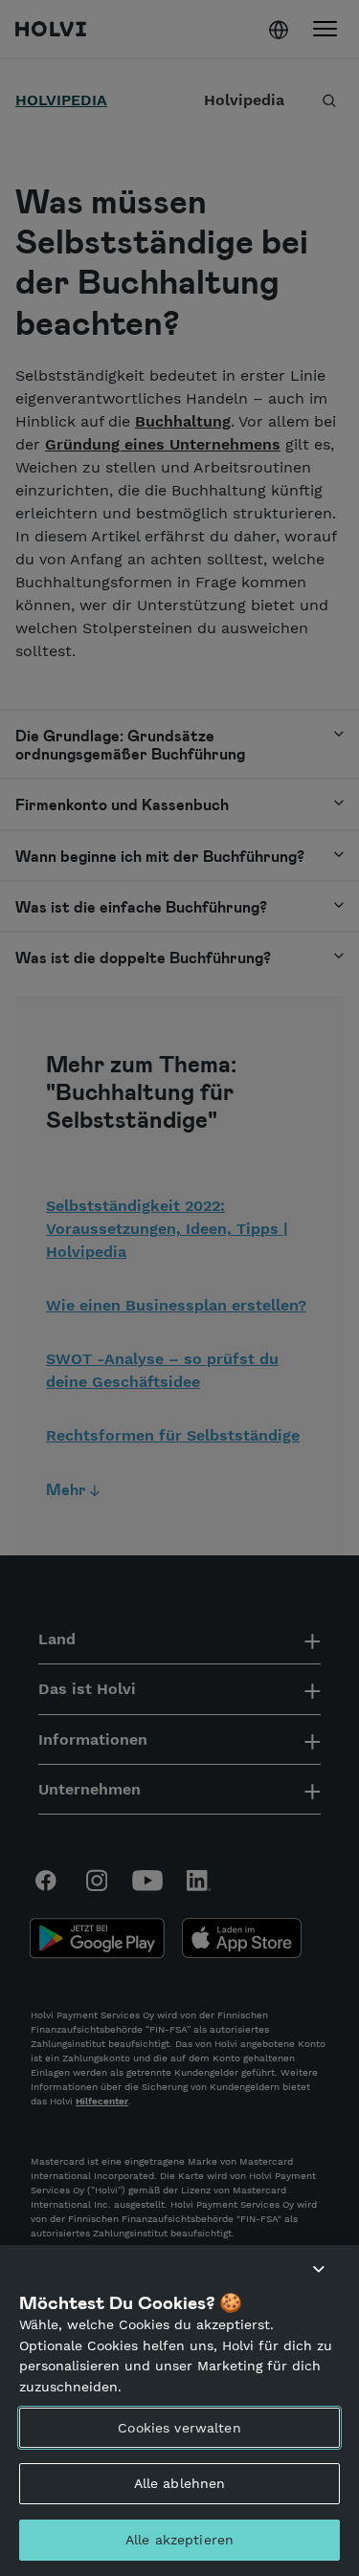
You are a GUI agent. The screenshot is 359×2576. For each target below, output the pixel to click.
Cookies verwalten (179, 2428)
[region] (179, 2411)
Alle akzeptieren (179, 2540)
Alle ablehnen (180, 2483)
